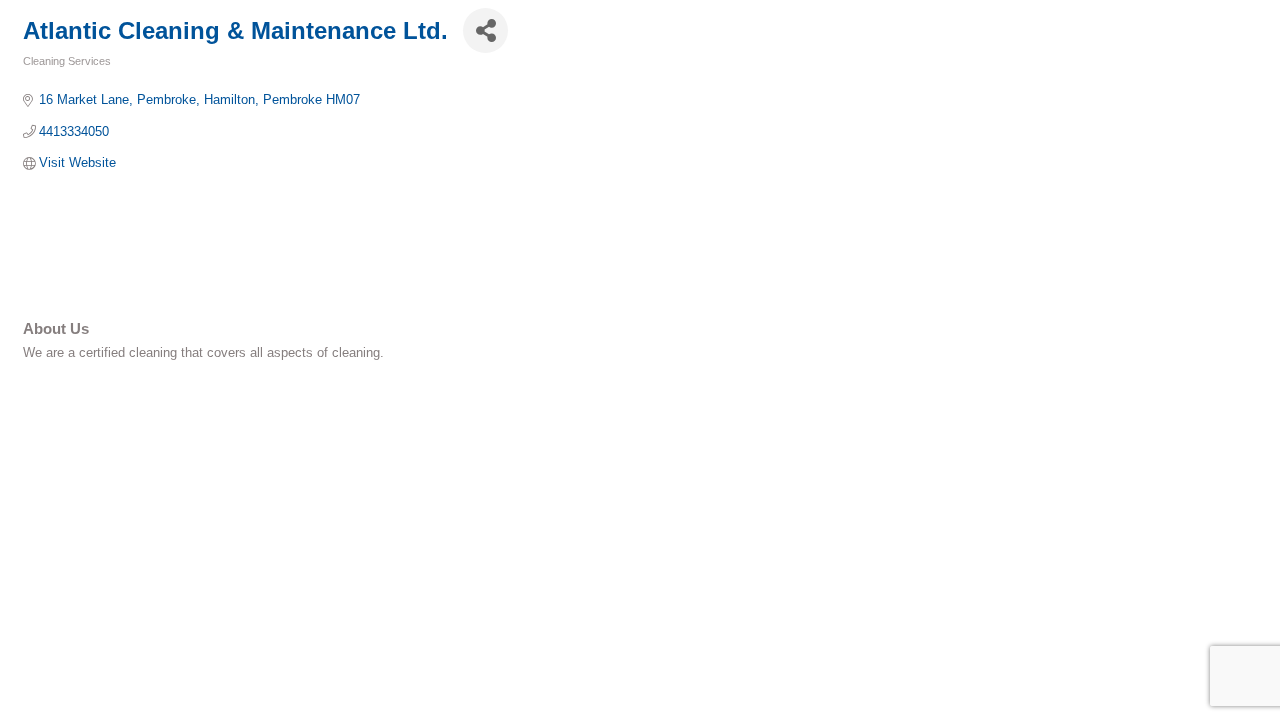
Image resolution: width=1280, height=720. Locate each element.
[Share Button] (485, 30)
